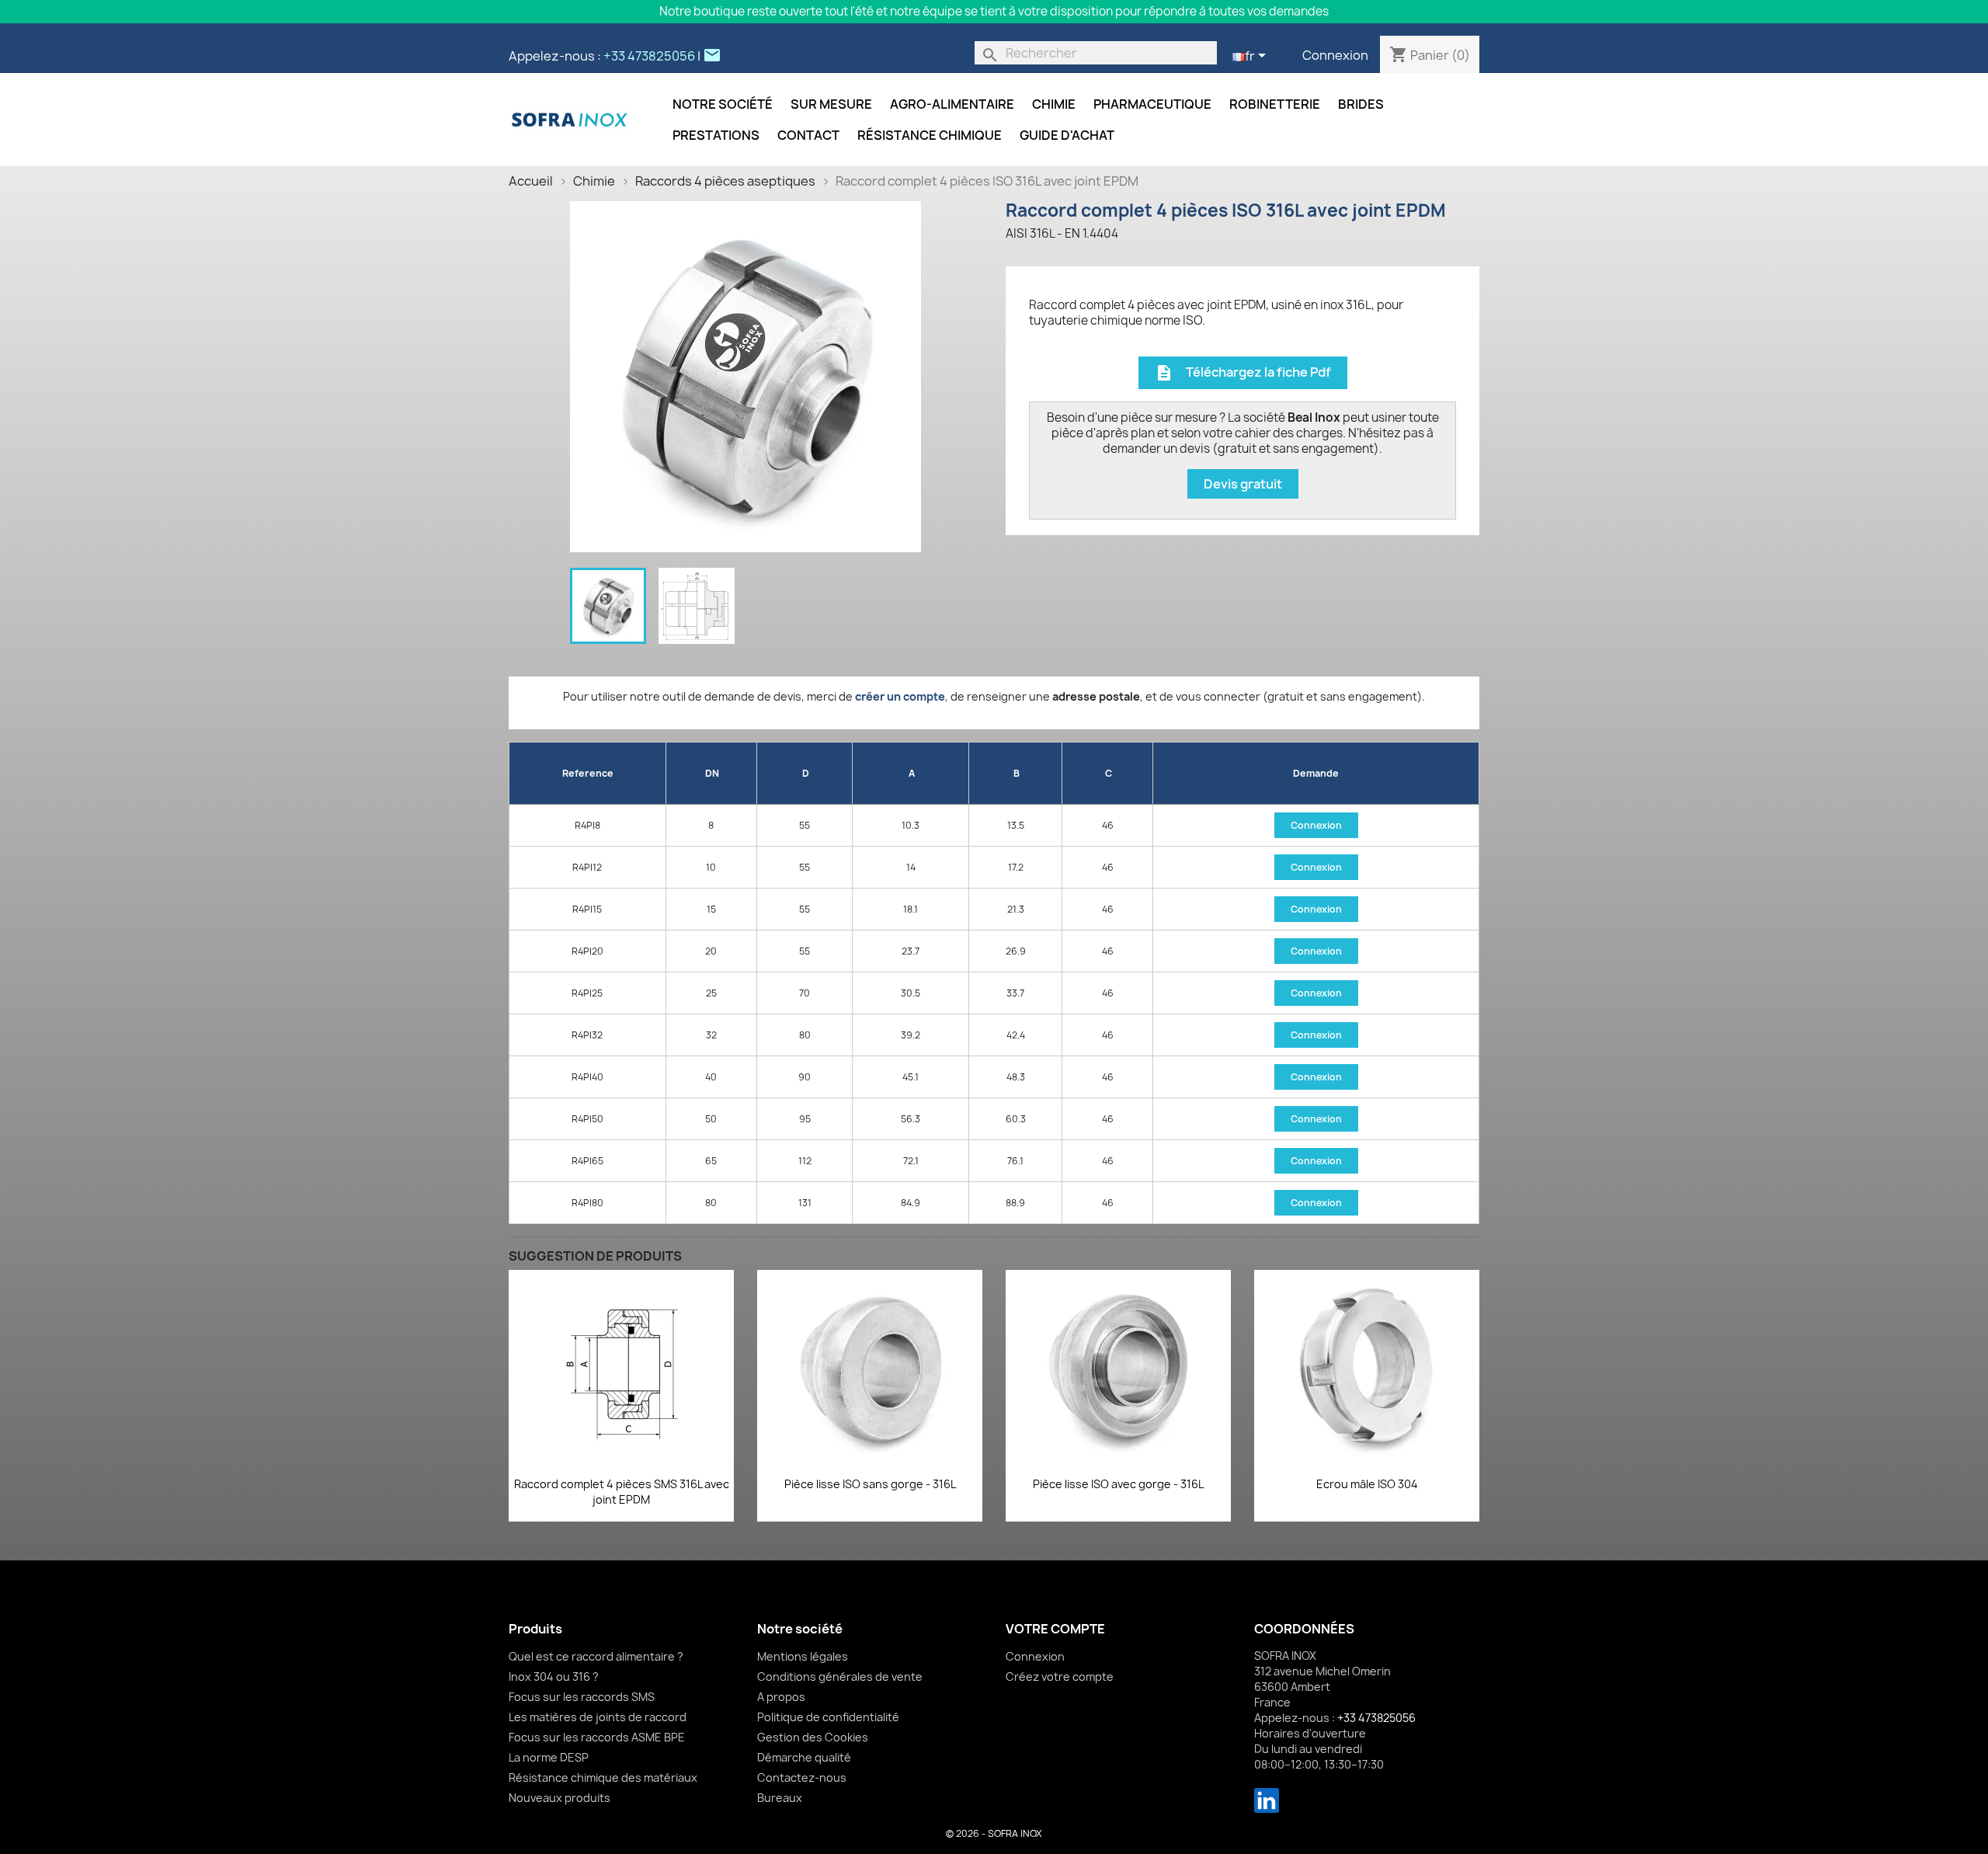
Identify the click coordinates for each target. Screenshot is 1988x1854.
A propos (781, 1697)
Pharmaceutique (1152, 104)
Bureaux (780, 1798)
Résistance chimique (930, 135)
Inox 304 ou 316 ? (554, 1677)
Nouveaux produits (560, 1798)
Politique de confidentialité (828, 1717)
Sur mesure (831, 104)
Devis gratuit (1243, 484)
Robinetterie (1275, 104)
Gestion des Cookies (813, 1737)
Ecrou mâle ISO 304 (1367, 1484)
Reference (588, 773)
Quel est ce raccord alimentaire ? (596, 1656)
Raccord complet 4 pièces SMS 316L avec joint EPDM (622, 1492)
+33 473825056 (649, 56)
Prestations (716, 135)
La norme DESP (549, 1757)
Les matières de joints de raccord (598, 1717)
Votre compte (1055, 1629)
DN (712, 773)
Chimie (1054, 104)
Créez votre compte (1060, 1677)
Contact (808, 135)
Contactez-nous (802, 1777)
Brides (1361, 104)
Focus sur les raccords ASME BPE (597, 1737)
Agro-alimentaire (952, 104)
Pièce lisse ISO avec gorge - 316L (1118, 1484)
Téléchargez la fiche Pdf (1243, 373)
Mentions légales (803, 1656)
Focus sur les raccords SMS (582, 1697)
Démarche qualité (804, 1757)
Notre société (723, 104)
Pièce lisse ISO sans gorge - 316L (870, 1484)
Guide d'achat (1067, 135)
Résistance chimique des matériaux (603, 1777)
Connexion (1335, 55)
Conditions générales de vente (840, 1677)
